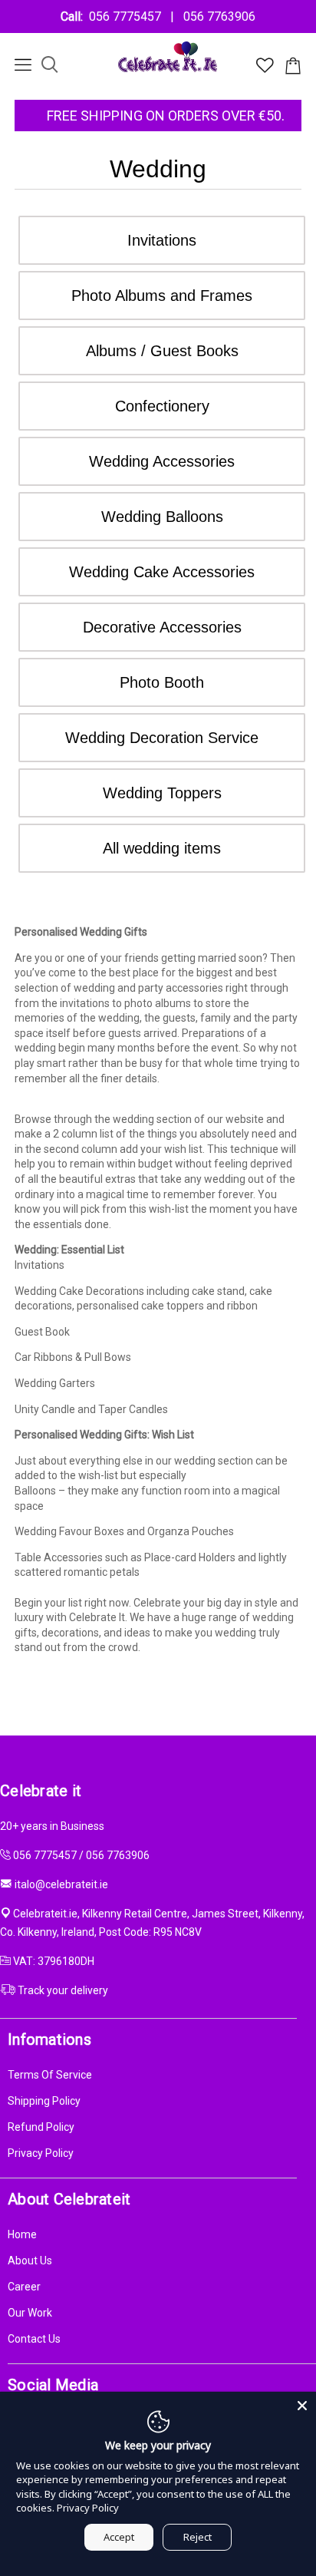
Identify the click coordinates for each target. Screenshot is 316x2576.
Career (24, 2287)
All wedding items (162, 848)
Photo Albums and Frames (162, 296)
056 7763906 (216, 17)
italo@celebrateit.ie (61, 1884)
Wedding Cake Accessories (162, 572)
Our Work (30, 2313)
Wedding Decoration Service (162, 738)
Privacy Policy (41, 2153)
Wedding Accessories (162, 461)
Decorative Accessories (162, 627)
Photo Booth (162, 682)
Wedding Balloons (162, 517)
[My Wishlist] (265, 69)
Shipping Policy (44, 2101)
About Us (30, 2261)
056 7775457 (128, 17)
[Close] (302, 2406)
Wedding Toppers (162, 793)
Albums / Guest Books (162, 351)
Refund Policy (41, 2127)
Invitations (162, 240)
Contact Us (34, 2339)
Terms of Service (50, 2075)
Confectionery (162, 406)
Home (22, 2234)
